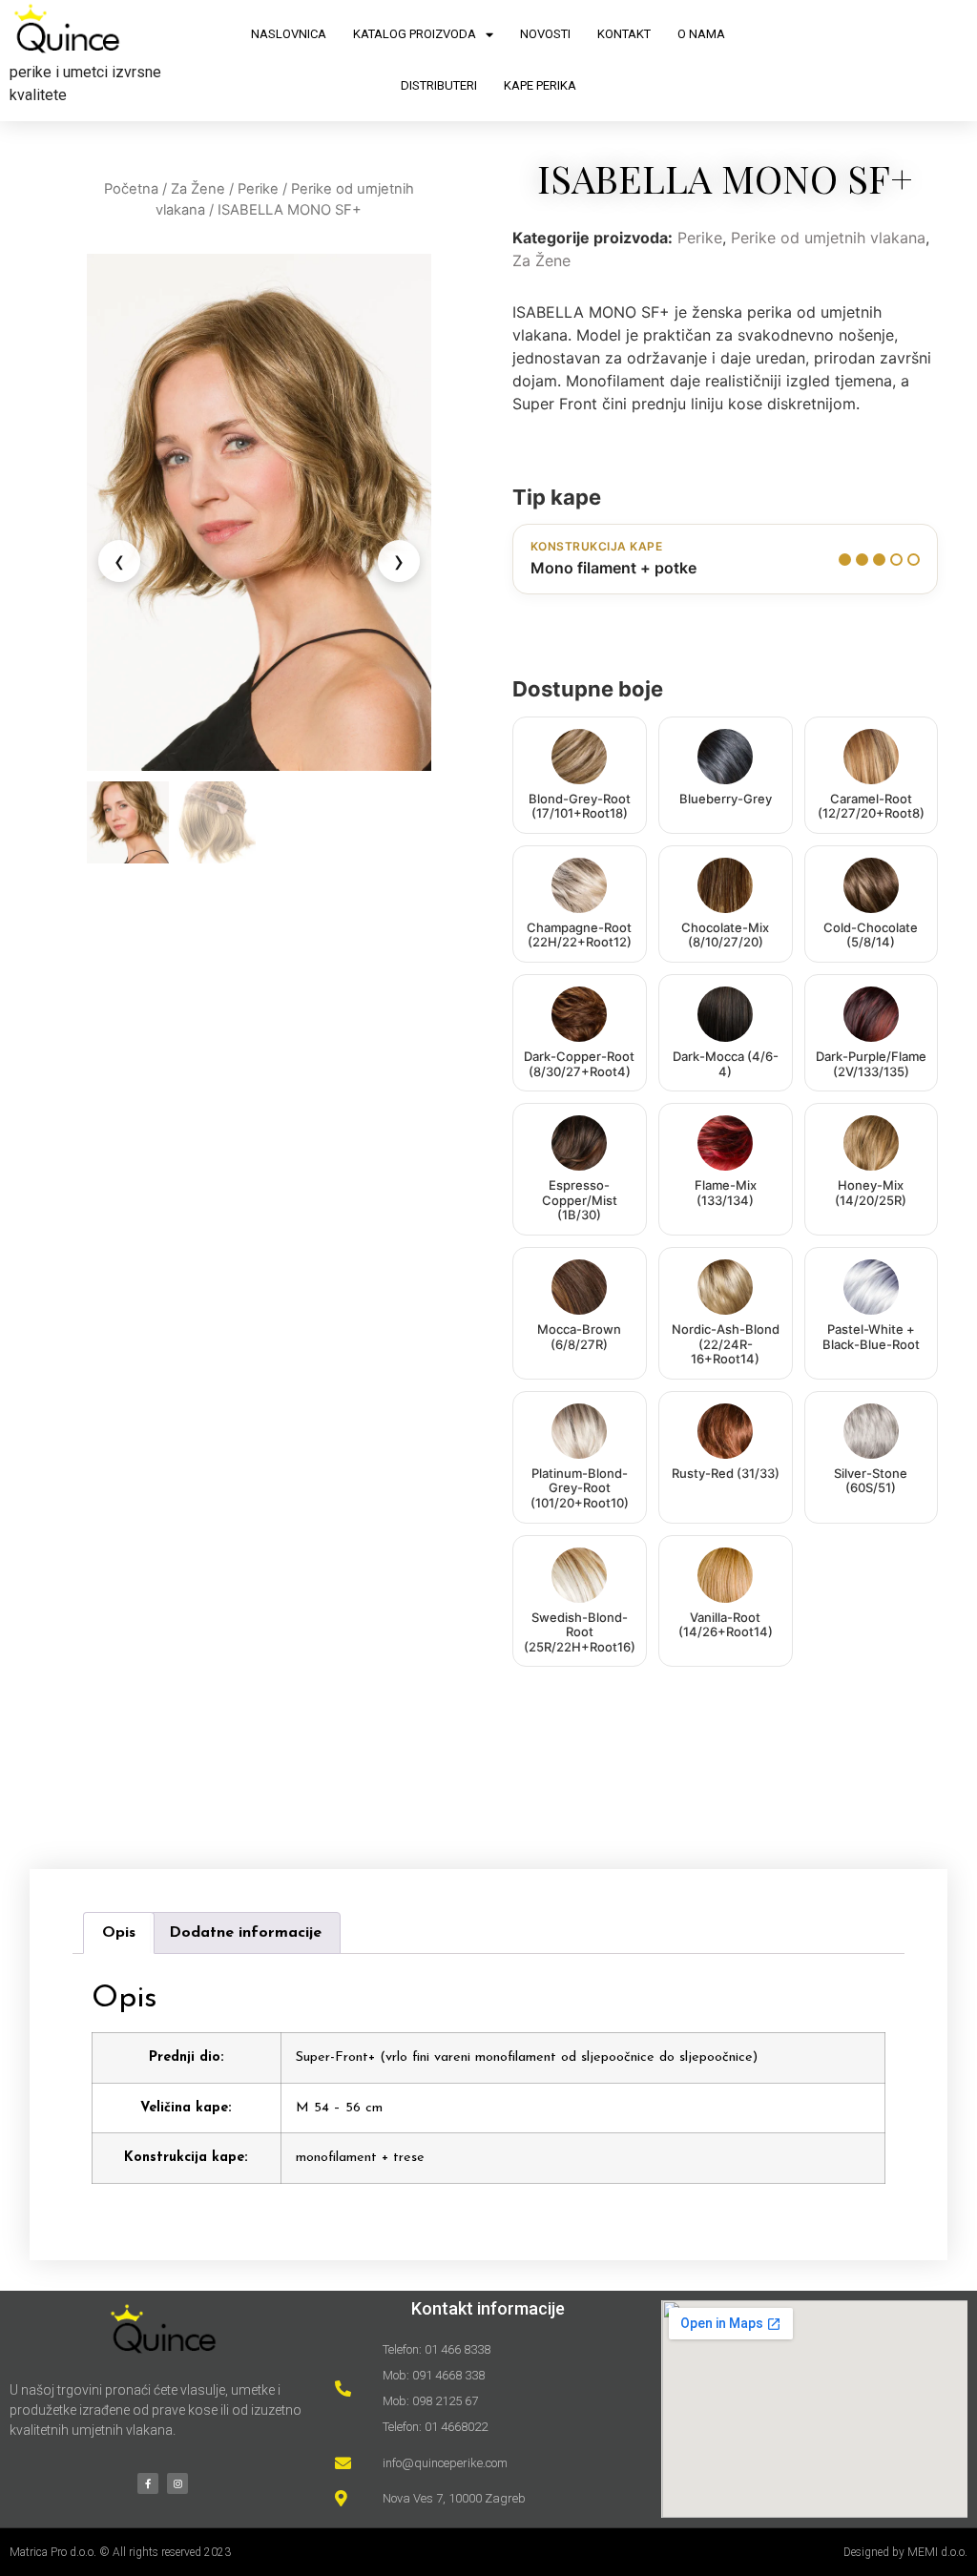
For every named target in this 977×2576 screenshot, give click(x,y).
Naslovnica (289, 34)
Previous (119, 561)
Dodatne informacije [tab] (245, 1933)
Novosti (545, 34)
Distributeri (439, 85)
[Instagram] (177, 2483)
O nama (701, 34)
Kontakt (624, 34)
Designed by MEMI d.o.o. (905, 2552)
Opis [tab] (119, 1933)
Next (399, 561)
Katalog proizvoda (415, 34)
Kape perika (540, 85)
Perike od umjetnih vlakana (828, 238)
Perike (258, 189)
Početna (131, 189)
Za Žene (198, 189)
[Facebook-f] (148, 2483)
